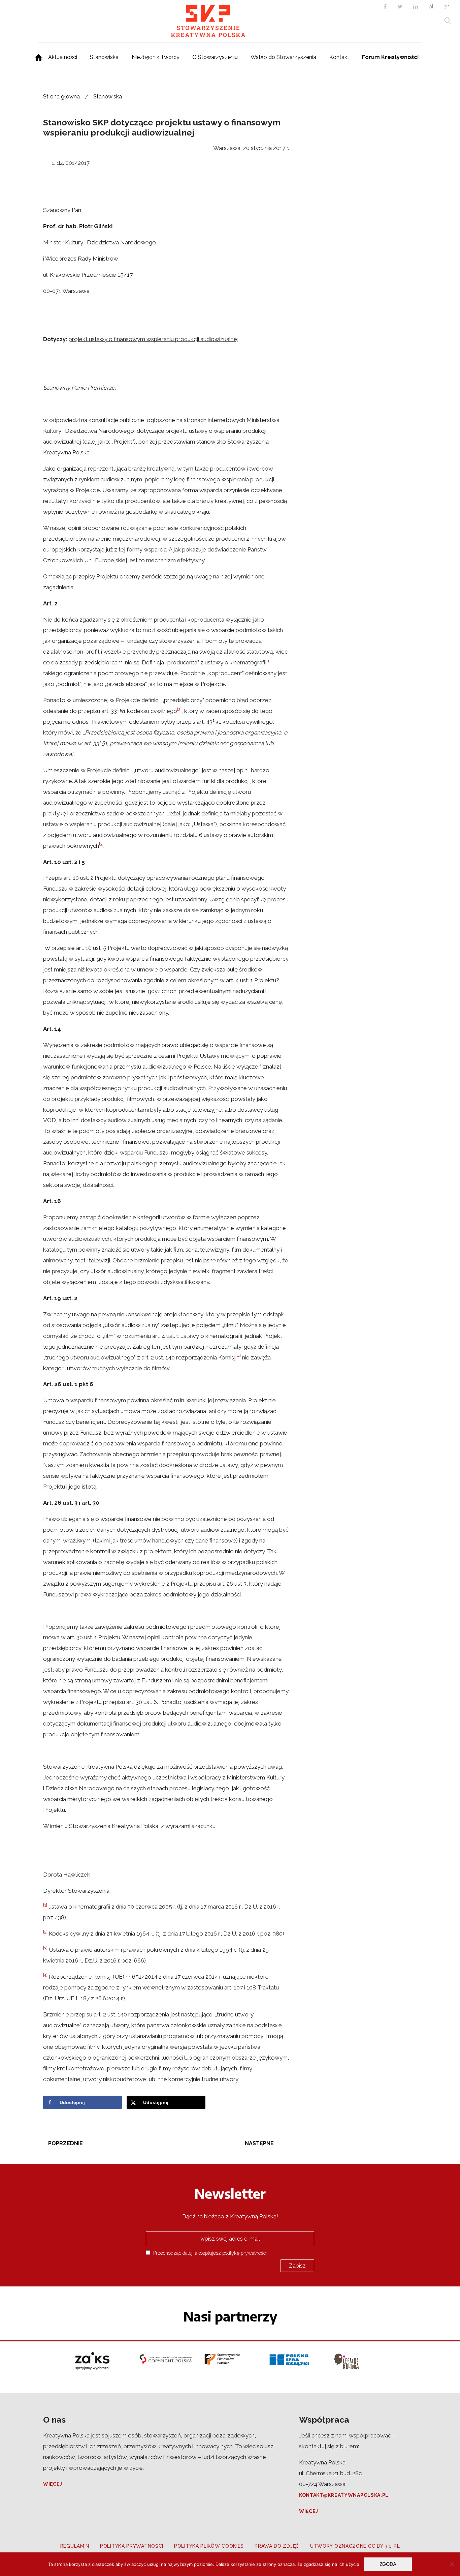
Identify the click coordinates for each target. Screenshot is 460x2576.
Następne (259, 2143)
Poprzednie (65, 2143)
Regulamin (75, 2546)
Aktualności (63, 57)
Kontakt (339, 57)
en (447, 7)
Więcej (53, 2484)
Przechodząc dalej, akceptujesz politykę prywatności (209, 2253)
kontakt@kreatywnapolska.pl (344, 2495)
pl (431, 7)
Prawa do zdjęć (277, 2546)
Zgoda (388, 2564)
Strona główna (61, 97)
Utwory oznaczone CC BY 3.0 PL (355, 2546)
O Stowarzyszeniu (215, 57)
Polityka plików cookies (209, 2546)
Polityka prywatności (132, 2546)
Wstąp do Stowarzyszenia (283, 57)
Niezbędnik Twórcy (156, 57)
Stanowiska (104, 57)
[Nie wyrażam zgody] (452, 2564)
